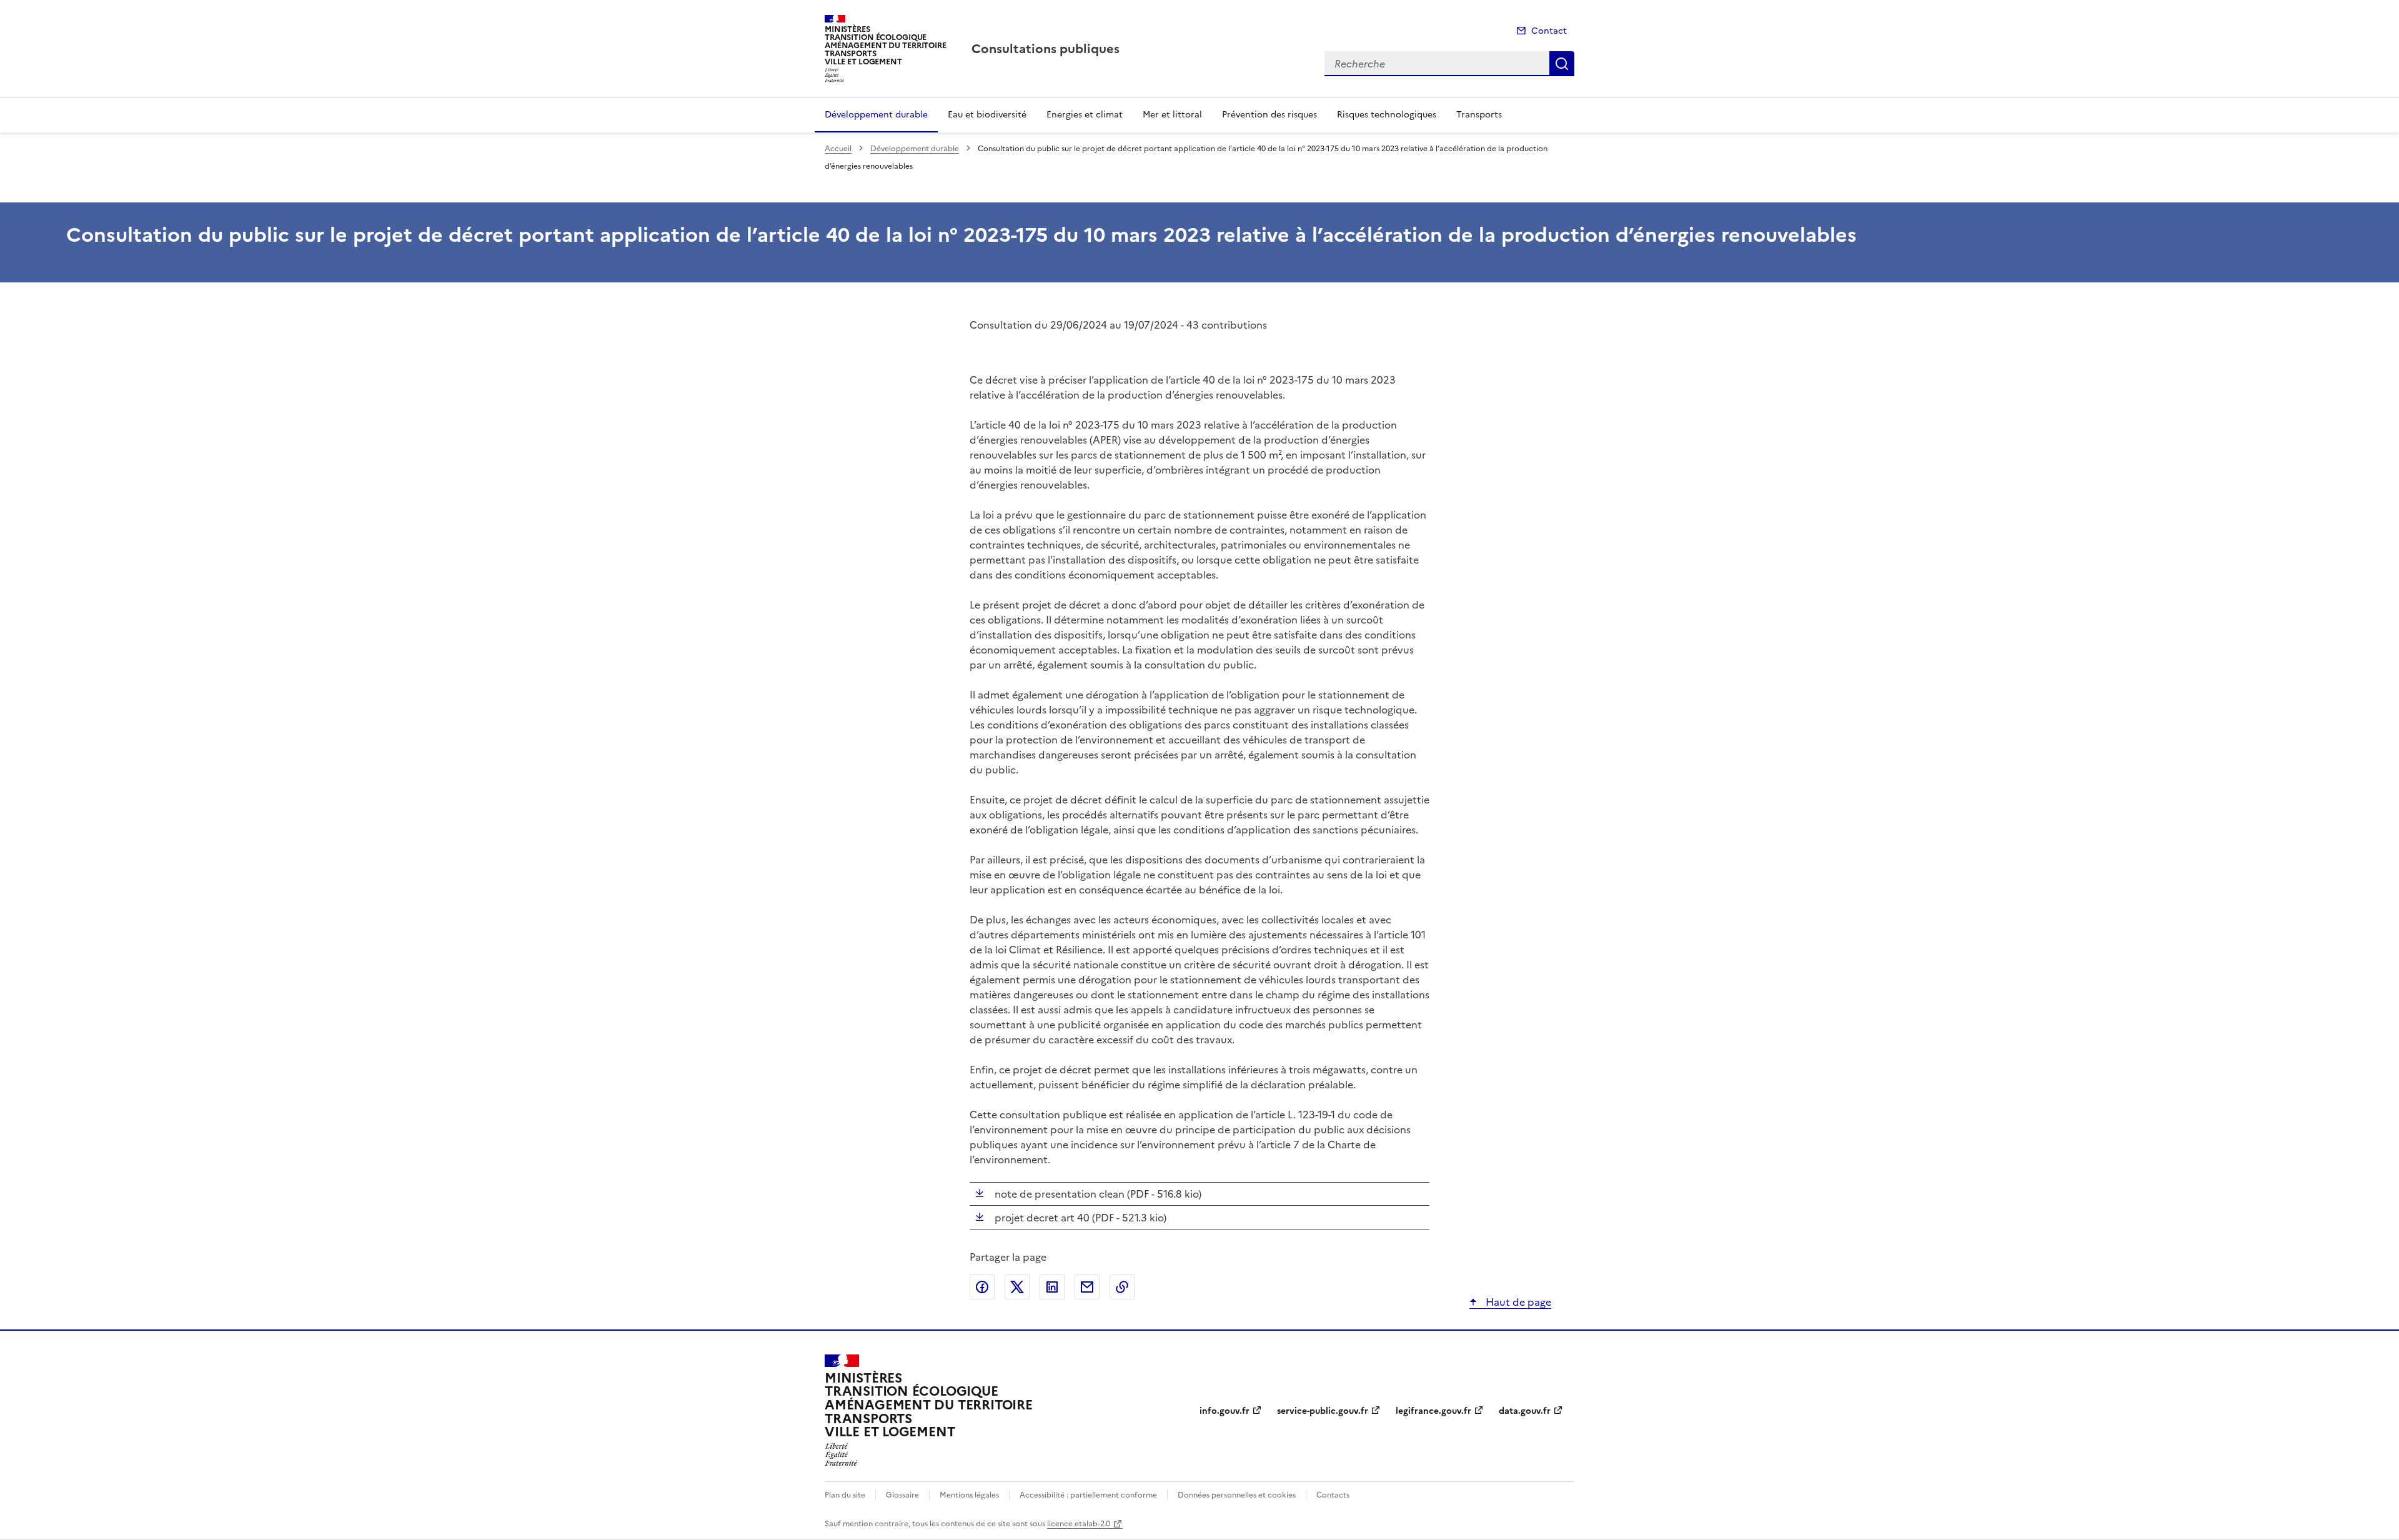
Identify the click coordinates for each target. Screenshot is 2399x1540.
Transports (1479, 115)
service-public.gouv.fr (1323, 1411)
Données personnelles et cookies (1237, 1495)
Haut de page (1517, 1302)
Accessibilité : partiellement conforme (1088, 1495)
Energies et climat (1085, 115)
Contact (1549, 31)
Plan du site (845, 1495)
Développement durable (876, 115)
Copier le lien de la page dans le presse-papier (1122, 1287)
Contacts (1333, 1495)
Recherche (1562, 64)
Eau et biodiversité (987, 115)
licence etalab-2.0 (1079, 1524)
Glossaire (902, 1495)
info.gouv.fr (1224, 1411)
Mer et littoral (1172, 115)
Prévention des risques (1269, 115)
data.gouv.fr (1525, 1411)
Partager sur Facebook (982, 1287)
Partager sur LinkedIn (1052, 1287)
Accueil (838, 149)
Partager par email (1087, 1287)
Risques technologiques (1387, 115)
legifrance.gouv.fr (1433, 1411)
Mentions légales (969, 1495)
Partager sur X (1017, 1287)
